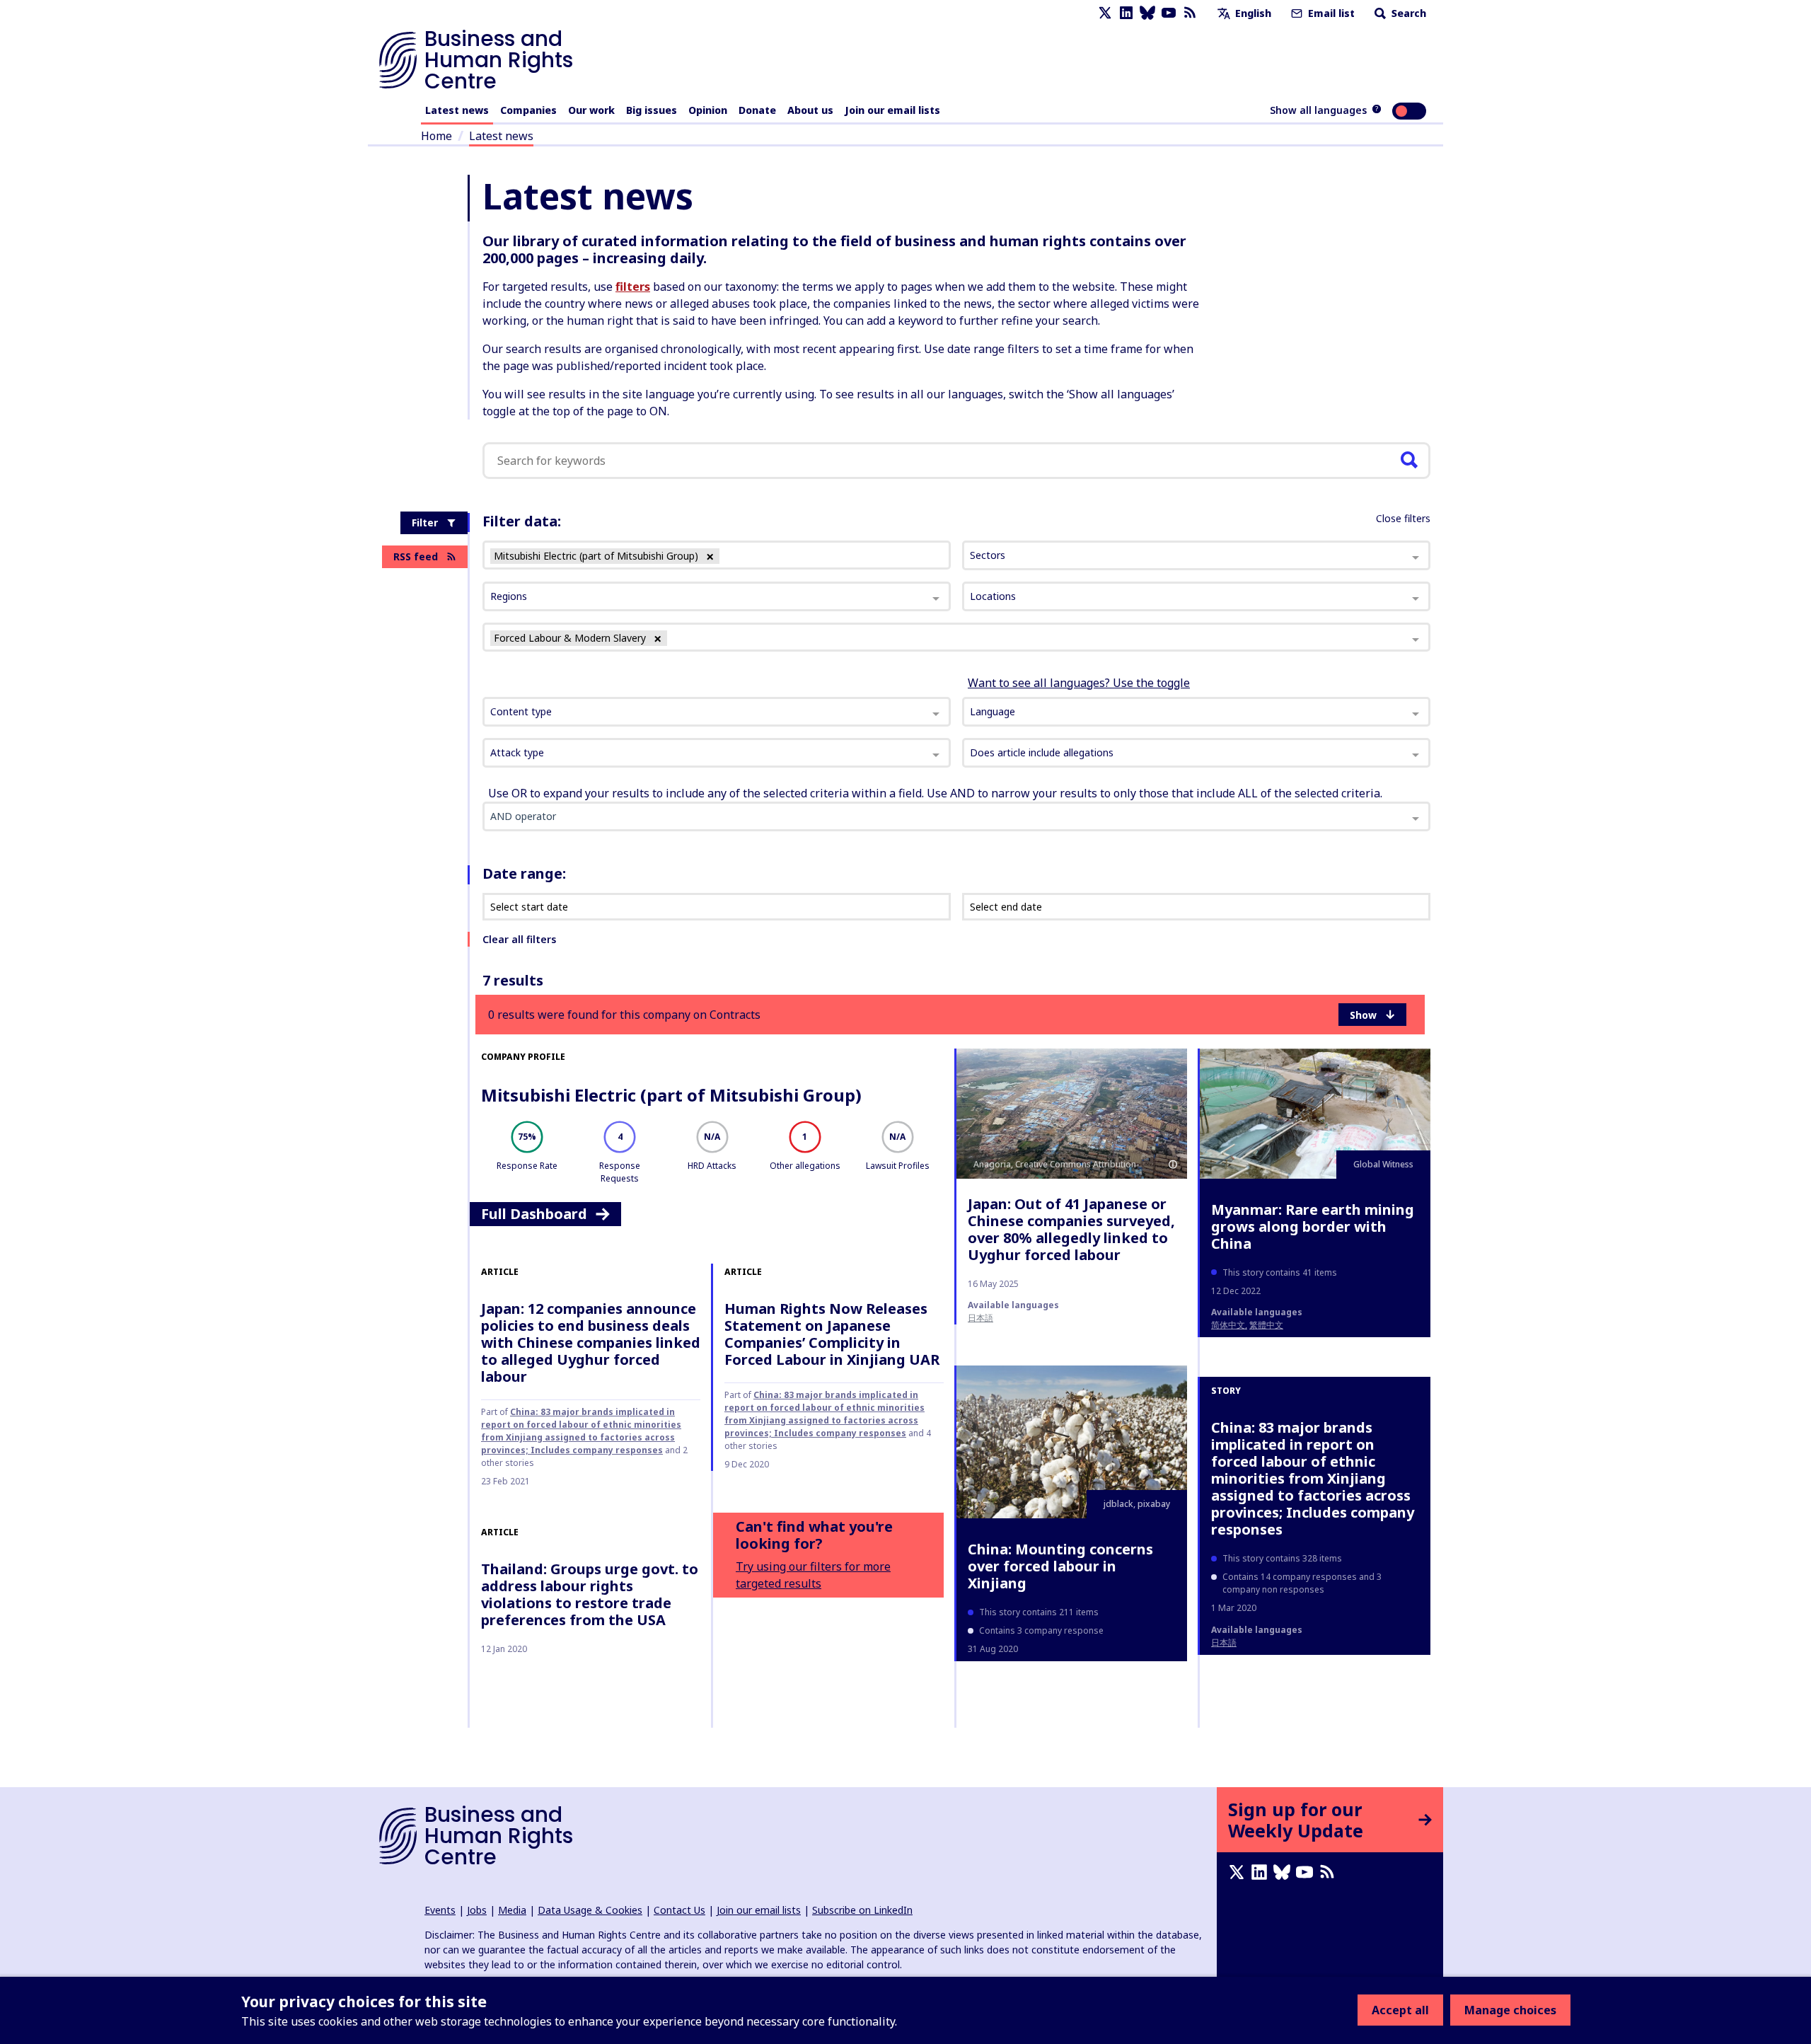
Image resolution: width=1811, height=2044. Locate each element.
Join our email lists (892, 110)
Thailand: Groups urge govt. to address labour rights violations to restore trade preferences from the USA (590, 1594)
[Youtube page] (1169, 13)
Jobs (477, 1910)
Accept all (1400, 2010)
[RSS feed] (1190, 13)
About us (810, 110)
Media (512, 1910)
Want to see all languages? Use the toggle (1079, 683)
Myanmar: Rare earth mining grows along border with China (1313, 1226)
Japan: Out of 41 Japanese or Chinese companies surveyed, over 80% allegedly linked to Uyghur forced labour (1071, 1229)
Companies (528, 110)
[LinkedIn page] (1126, 13)
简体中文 (1228, 1325)
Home (436, 136)
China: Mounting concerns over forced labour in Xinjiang (1060, 1566)
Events (440, 1910)
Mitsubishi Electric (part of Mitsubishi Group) (671, 1095)
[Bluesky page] (1147, 13)
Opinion (708, 110)
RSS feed (416, 556)
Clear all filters (519, 939)
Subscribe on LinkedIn (862, 1910)
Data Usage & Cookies (590, 1910)
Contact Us (679, 1910)
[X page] (1105, 13)
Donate (757, 110)
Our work (591, 110)
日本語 (980, 1318)
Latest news (457, 110)
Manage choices (1510, 2010)
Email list (1330, 13)
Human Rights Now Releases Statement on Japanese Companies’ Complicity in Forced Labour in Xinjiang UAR (832, 1334)
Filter (425, 522)
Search (1407, 13)
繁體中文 (1266, 1325)
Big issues (652, 110)
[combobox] (717, 712)
